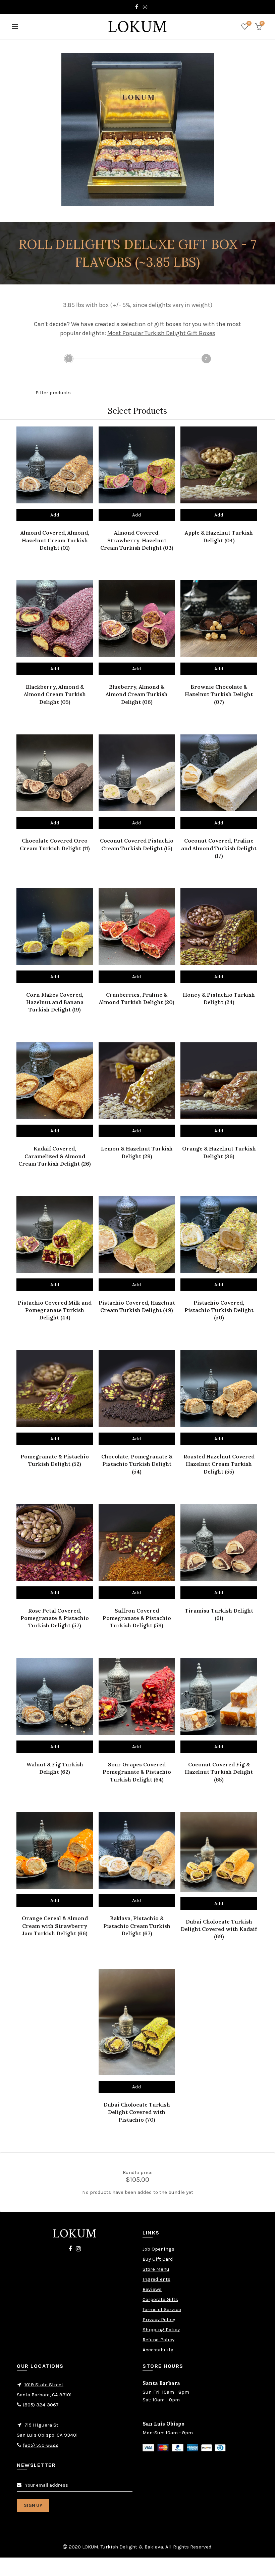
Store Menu (156, 2269)
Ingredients (156, 2279)
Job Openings (158, 2249)
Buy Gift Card (158, 2259)
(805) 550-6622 (41, 2445)
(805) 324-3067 (41, 2405)
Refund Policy (158, 2340)
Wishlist (249, 23)
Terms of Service (162, 2309)
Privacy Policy (159, 2319)
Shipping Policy (161, 2330)
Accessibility (158, 2350)
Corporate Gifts (160, 2299)
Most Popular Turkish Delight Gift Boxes (161, 333)
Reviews (152, 2289)
